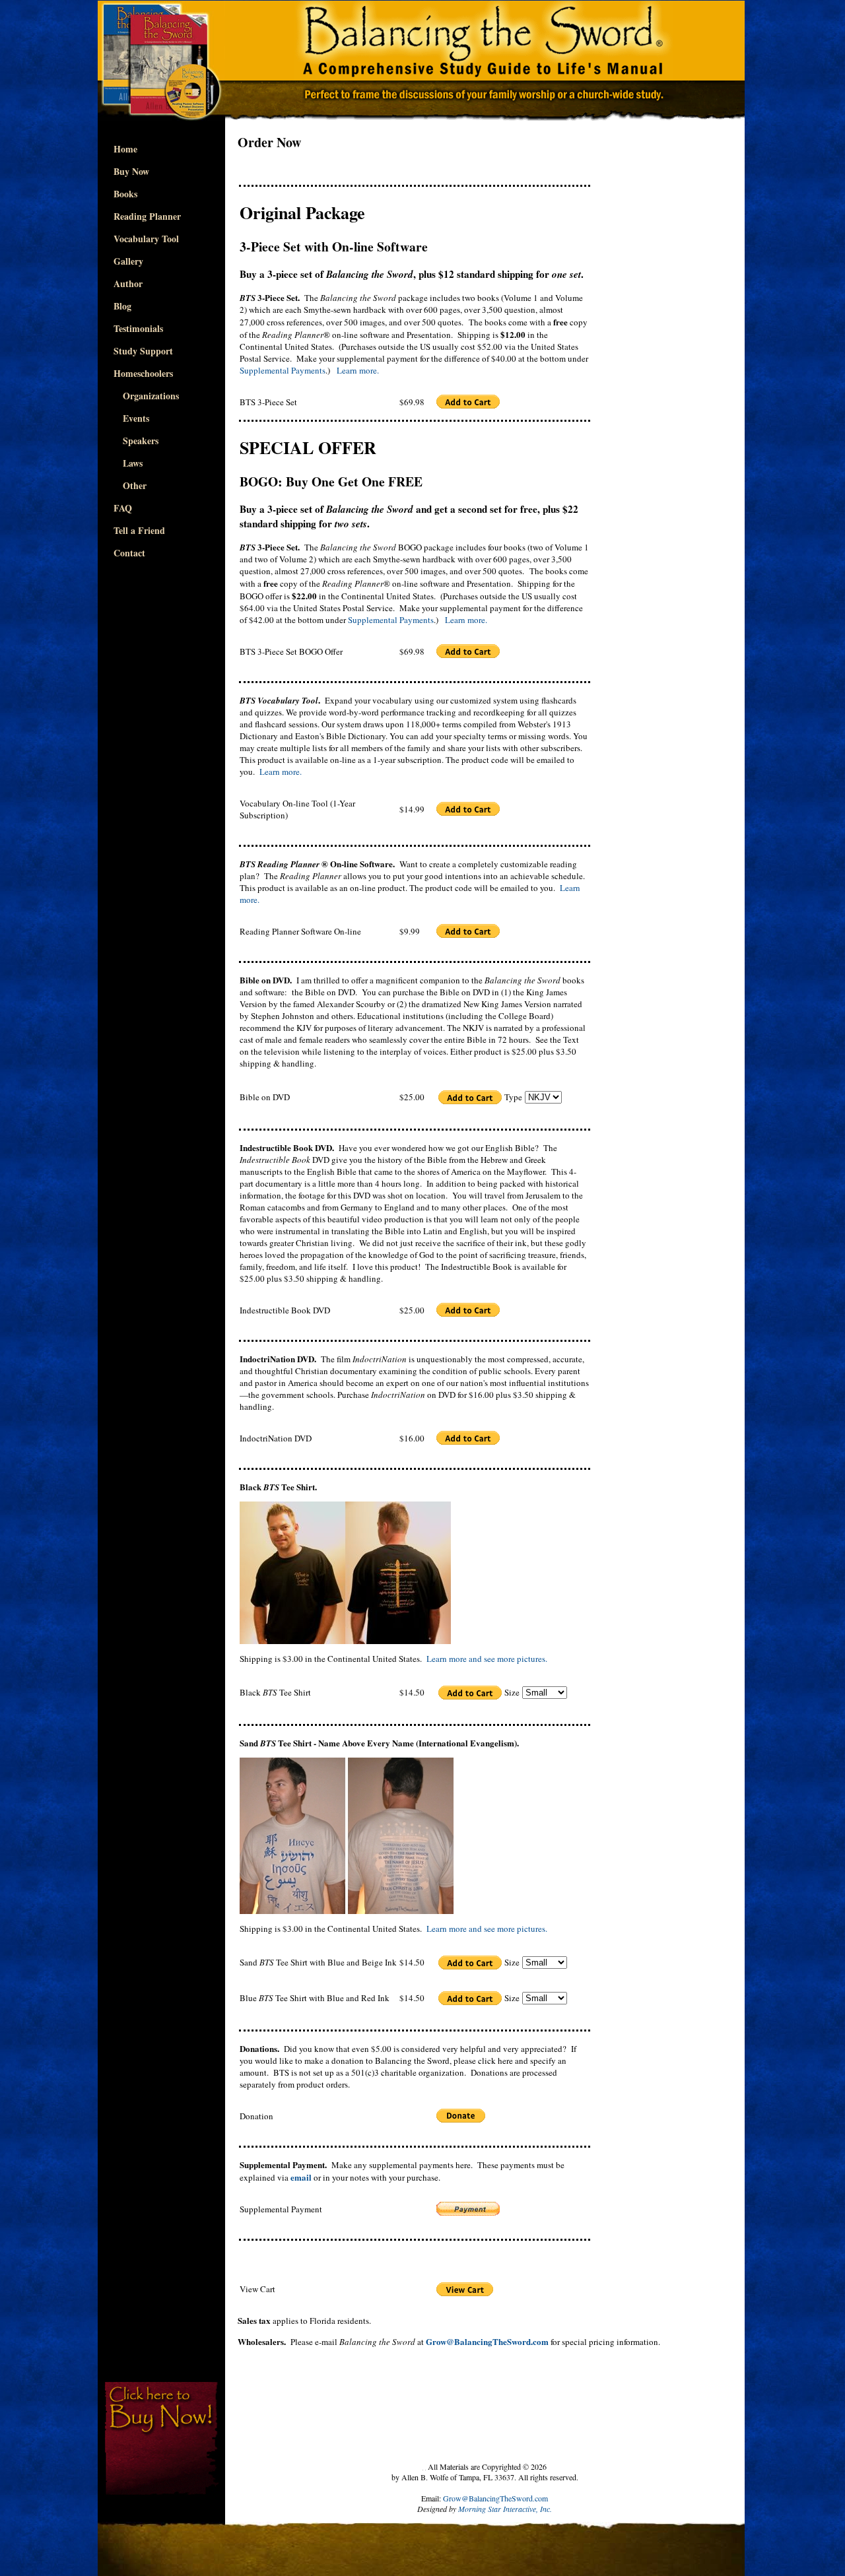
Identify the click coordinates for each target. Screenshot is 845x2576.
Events (131, 418)
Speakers (136, 441)
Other (130, 485)
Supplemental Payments (283, 370)
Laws (128, 463)
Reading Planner (147, 216)
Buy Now (131, 171)
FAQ (123, 508)
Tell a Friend (139, 530)
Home (125, 149)
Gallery (128, 261)
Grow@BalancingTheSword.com (495, 2498)
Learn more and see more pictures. (487, 1659)
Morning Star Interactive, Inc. (505, 2509)
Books (125, 194)
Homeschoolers (143, 373)
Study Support (143, 351)
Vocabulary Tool (146, 239)
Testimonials (138, 328)
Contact (129, 553)
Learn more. (358, 370)
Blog (122, 306)
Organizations (146, 396)
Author (128, 283)
